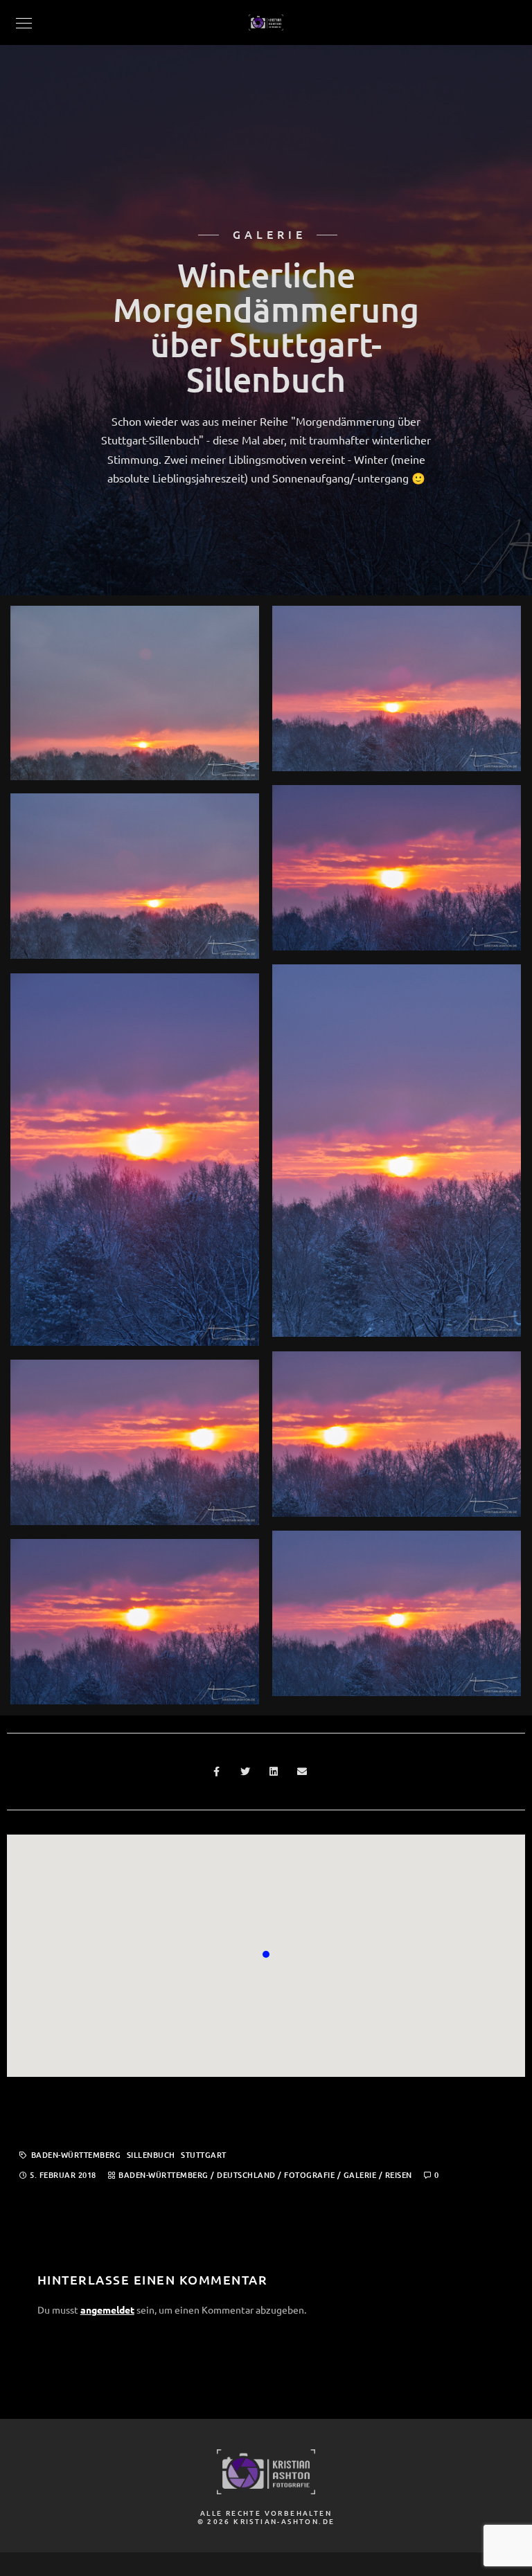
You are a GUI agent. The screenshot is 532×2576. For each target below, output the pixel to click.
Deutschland (246, 2175)
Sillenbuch (151, 2155)
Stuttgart (204, 2155)
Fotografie (309, 2175)
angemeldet (107, 2309)
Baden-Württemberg (76, 2155)
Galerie (360, 2175)
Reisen (399, 2175)
